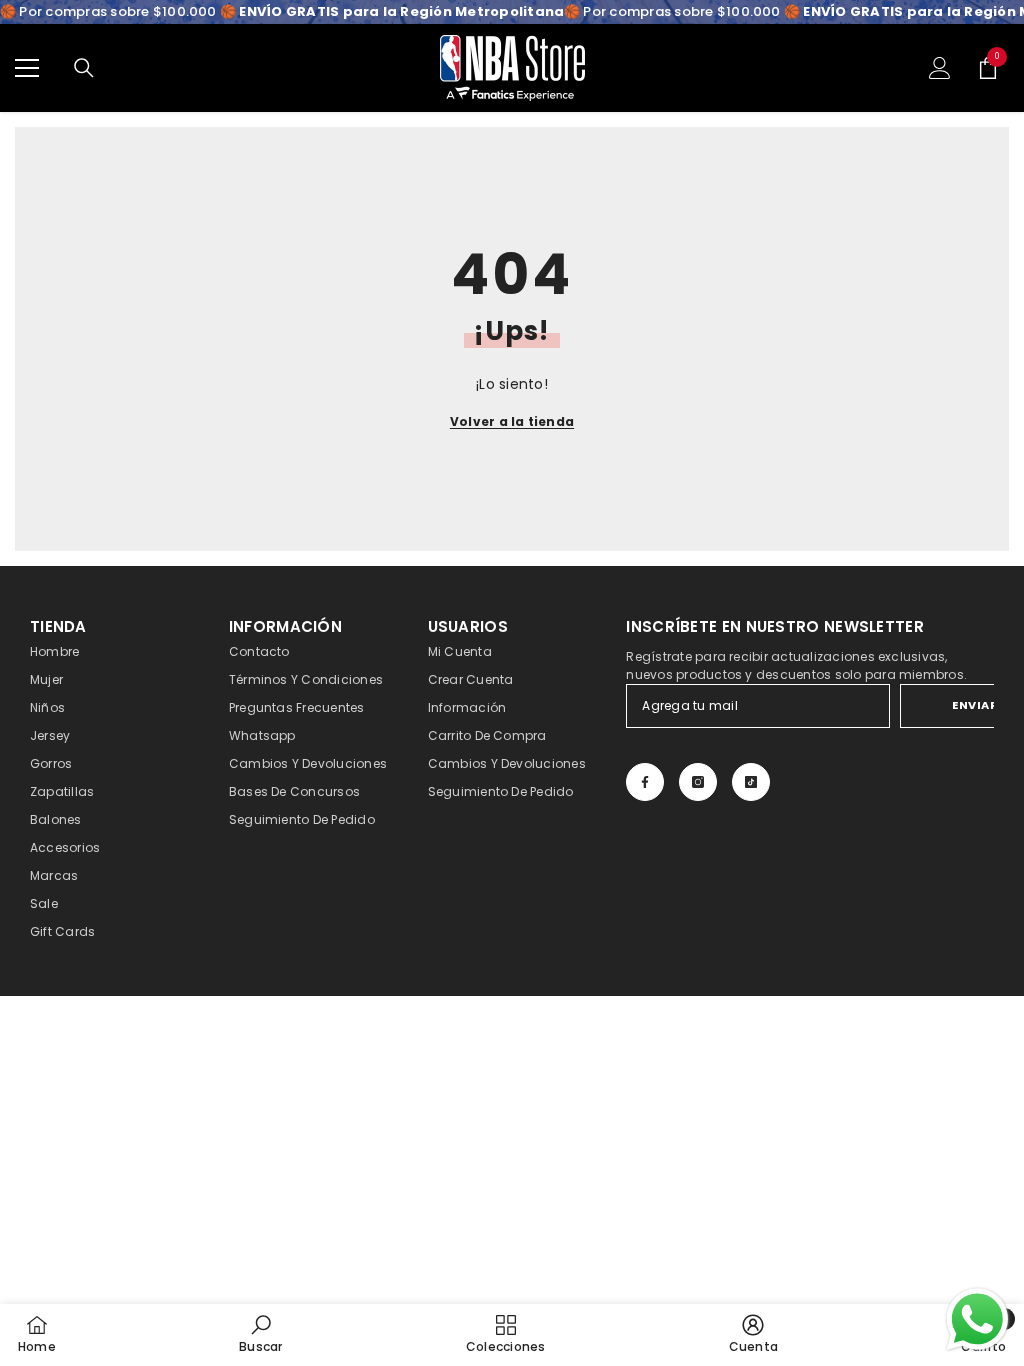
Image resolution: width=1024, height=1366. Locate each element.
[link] (260, 1334)
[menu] (27, 68)
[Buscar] (84, 68)
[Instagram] (698, 782)
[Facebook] (645, 782)
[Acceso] (940, 68)
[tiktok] (751, 782)
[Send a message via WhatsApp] (977, 1319)
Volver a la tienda (512, 421)
